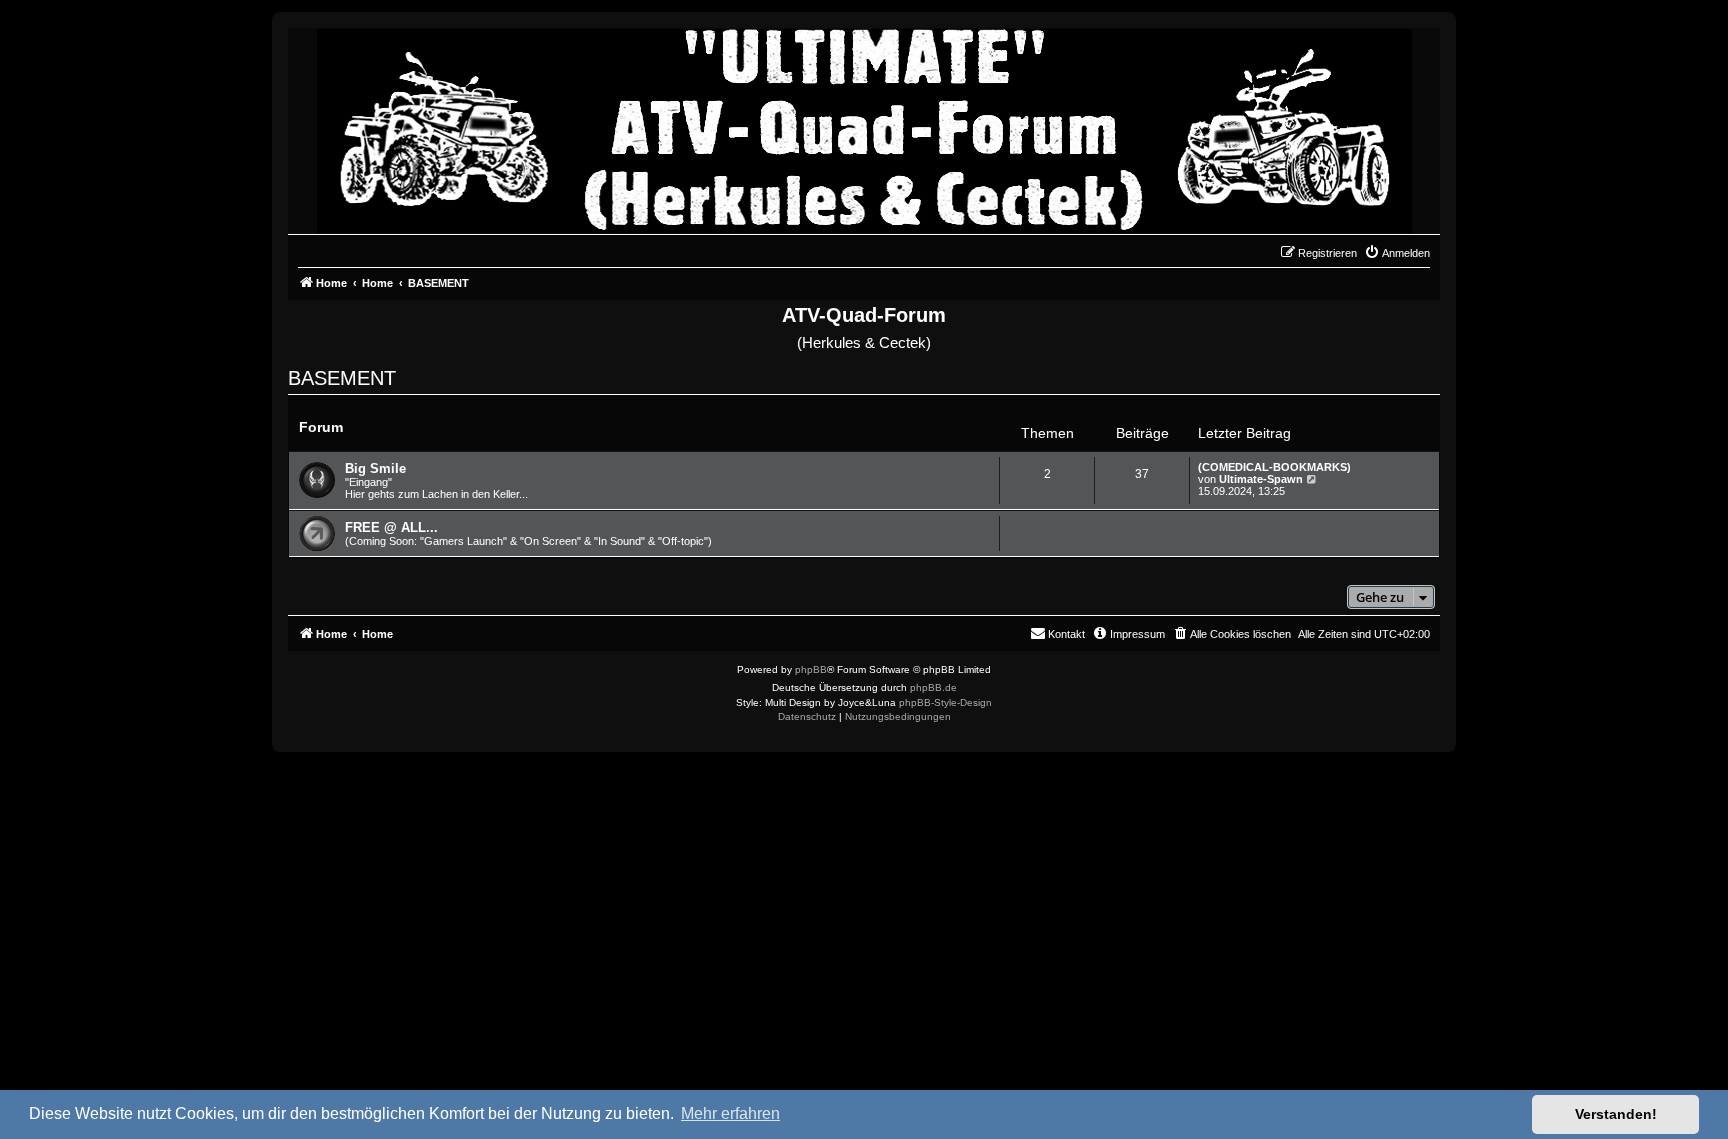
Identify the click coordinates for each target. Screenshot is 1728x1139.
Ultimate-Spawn (1261, 479)
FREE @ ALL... (391, 527)
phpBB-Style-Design (945, 702)
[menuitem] (1397, 253)
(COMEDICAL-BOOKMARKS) (1274, 467)
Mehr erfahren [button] (730, 1113)
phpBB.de (933, 687)
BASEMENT (342, 378)
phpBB (811, 669)
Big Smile (375, 468)
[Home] (864, 126)
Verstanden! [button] (1616, 1114)
